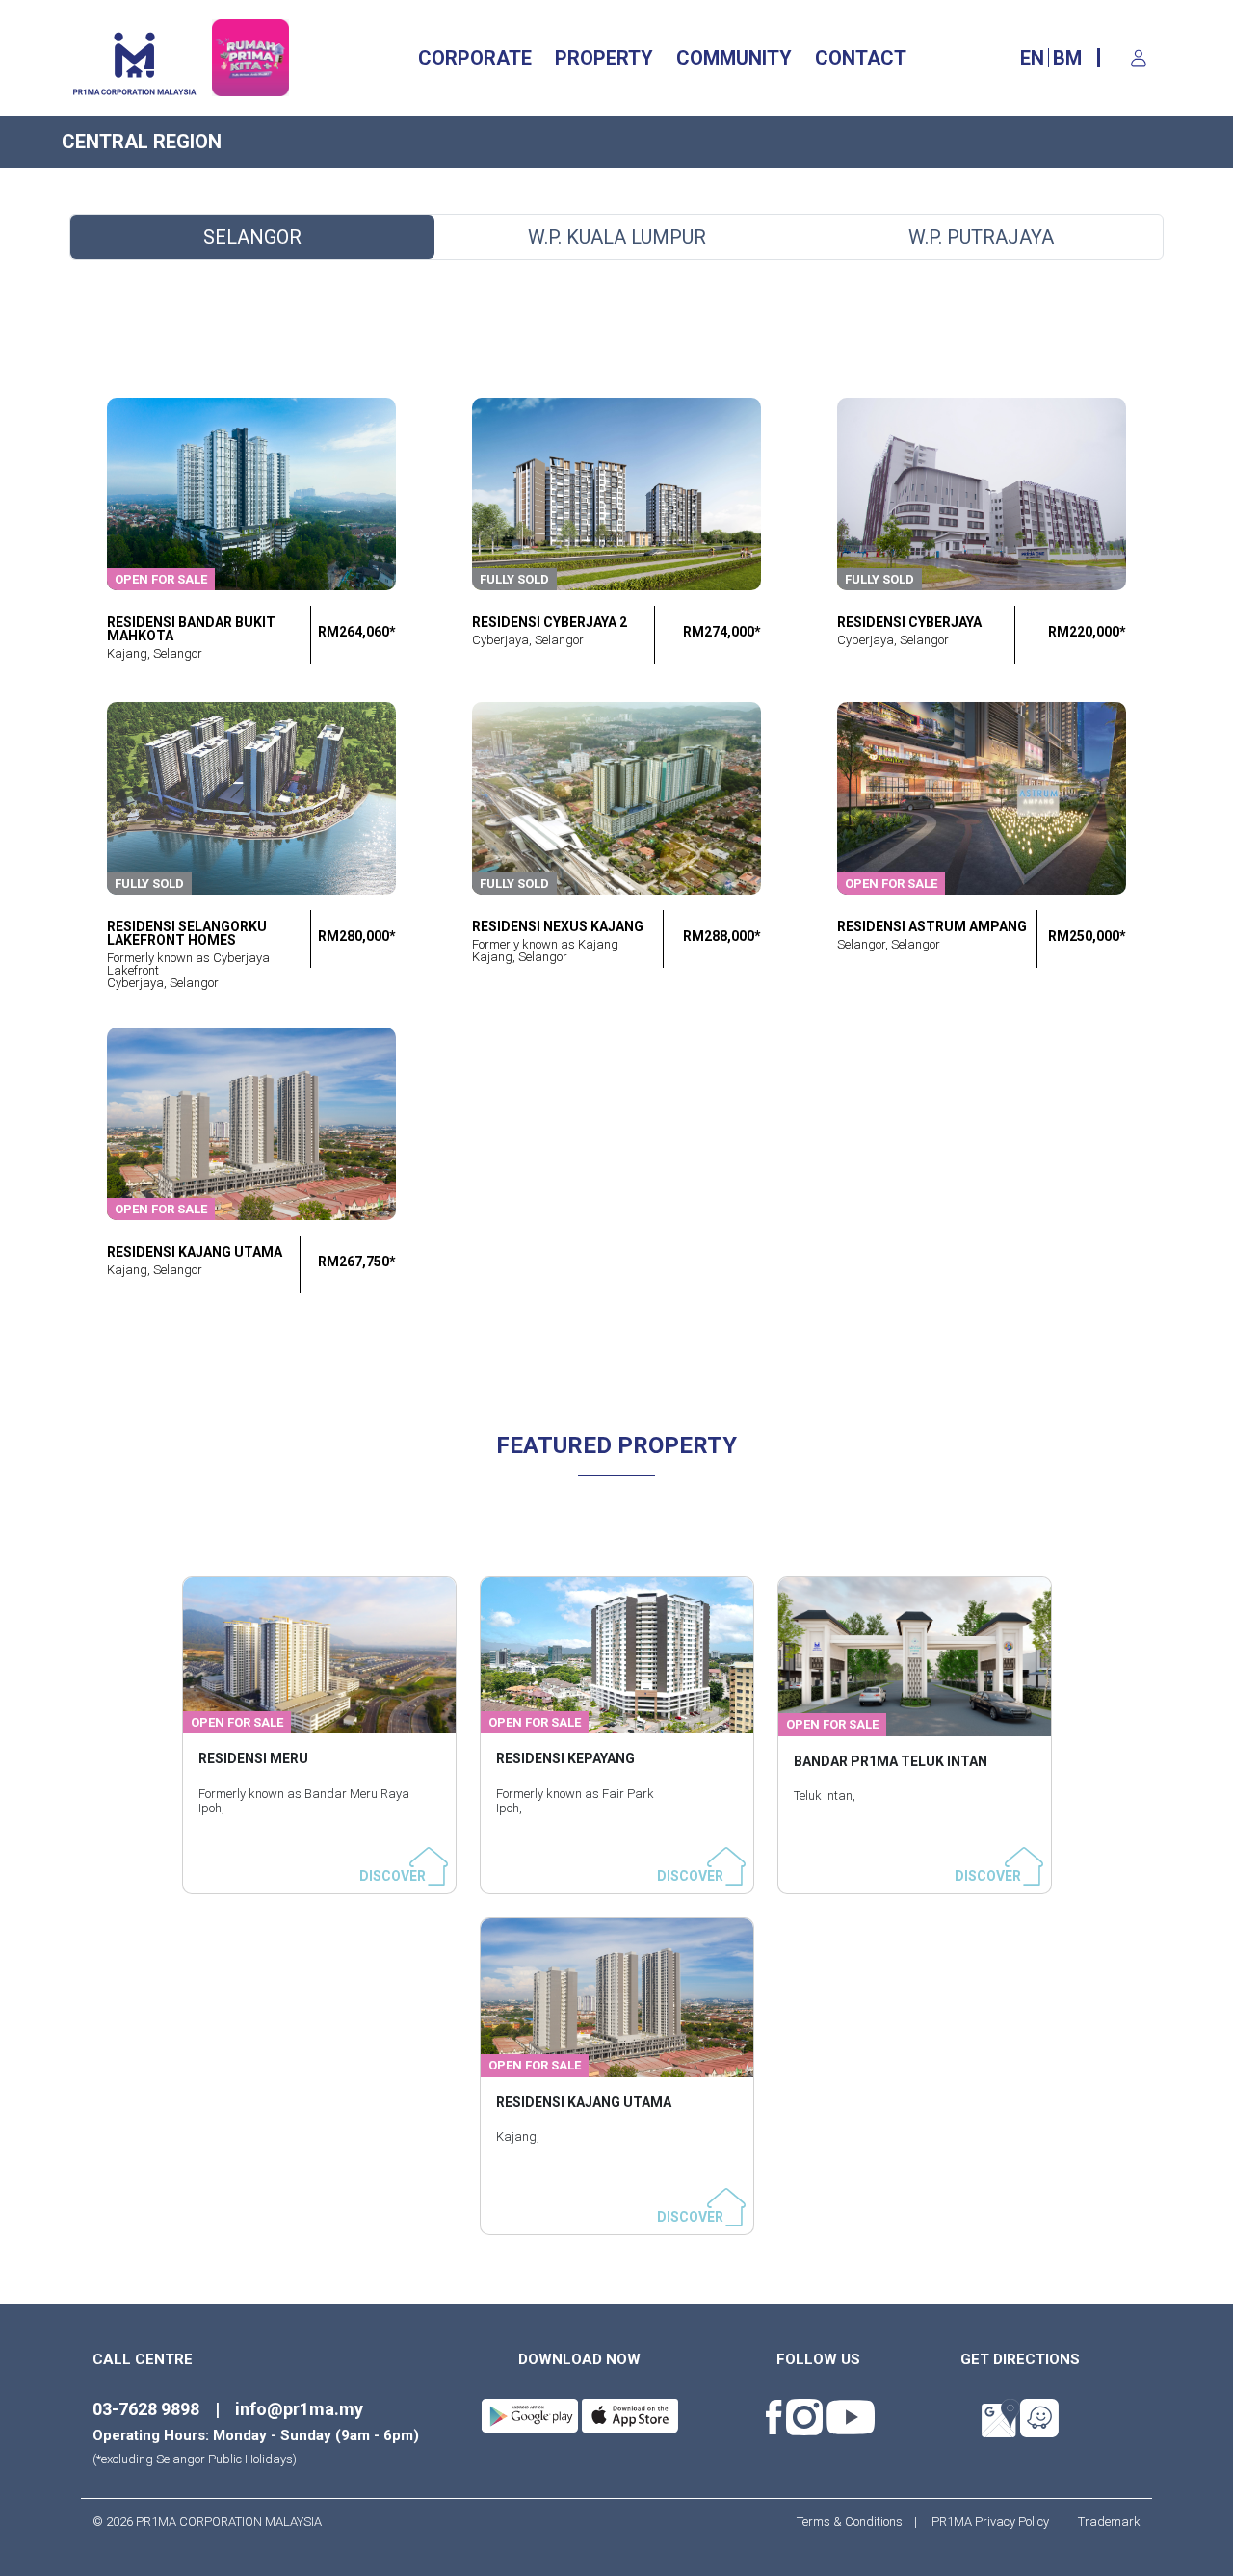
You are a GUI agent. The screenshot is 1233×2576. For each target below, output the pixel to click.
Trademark (1103, 2522)
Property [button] (604, 58)
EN (1032, 58)
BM (1067, 58)
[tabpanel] (616, 872)
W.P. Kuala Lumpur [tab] (617, 237)
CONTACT (861, 58)
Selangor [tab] (252, 237)
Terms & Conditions (855, 2522)
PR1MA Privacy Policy (990, 2522)
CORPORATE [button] (475, 58)
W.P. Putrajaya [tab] (981, 237)
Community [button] (734, 58)
